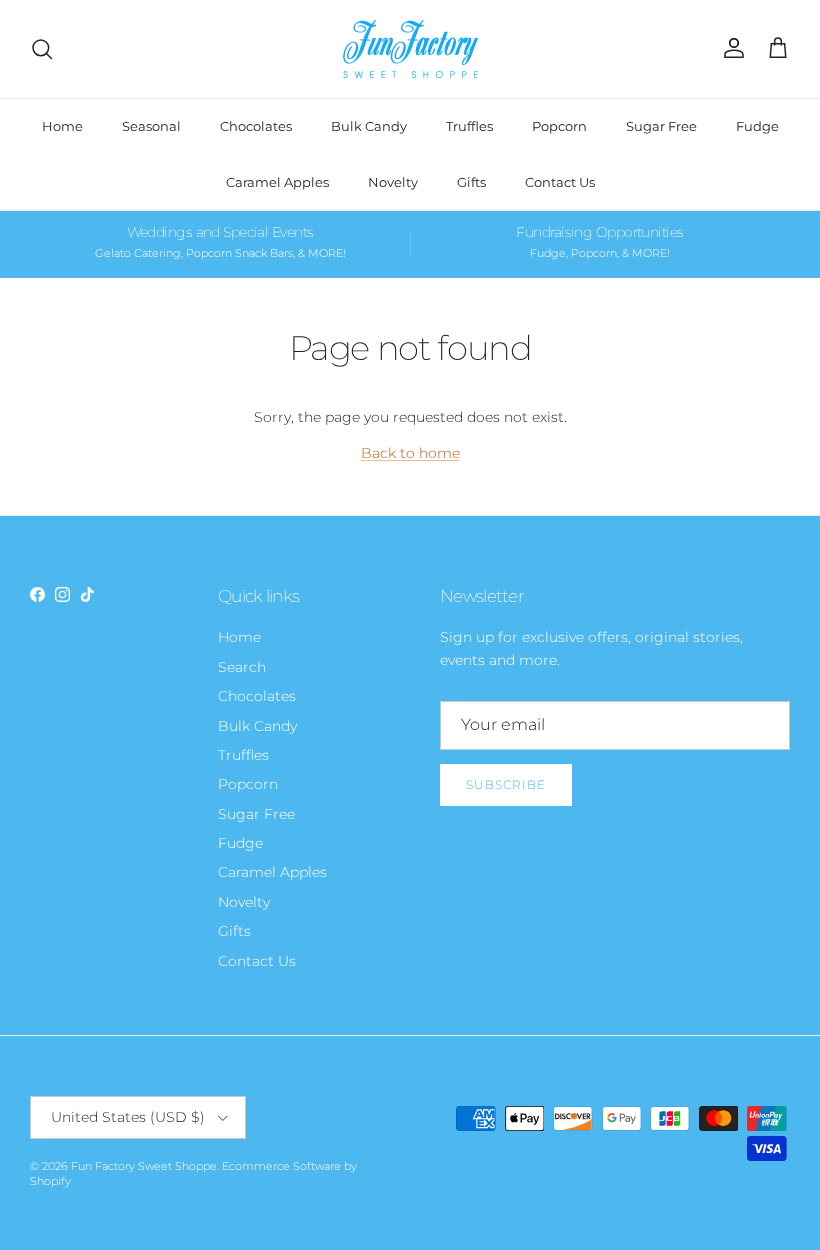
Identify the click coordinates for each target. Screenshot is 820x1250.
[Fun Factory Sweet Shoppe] (410, 49)
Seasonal (151, 126)
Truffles (469, 126)
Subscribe (506, 784)
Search (242, 667)
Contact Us (560, 182)
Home (62, 126)
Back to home (410, 453)
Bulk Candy (369, 126)
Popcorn (559, 126)
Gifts (471, 182)
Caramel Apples (277, 182)
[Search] (42, 49)
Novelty (393, 182)
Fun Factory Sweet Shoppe (144, 1166)
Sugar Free (661, 126)
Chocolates (256, 126)
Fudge (757, 126)
